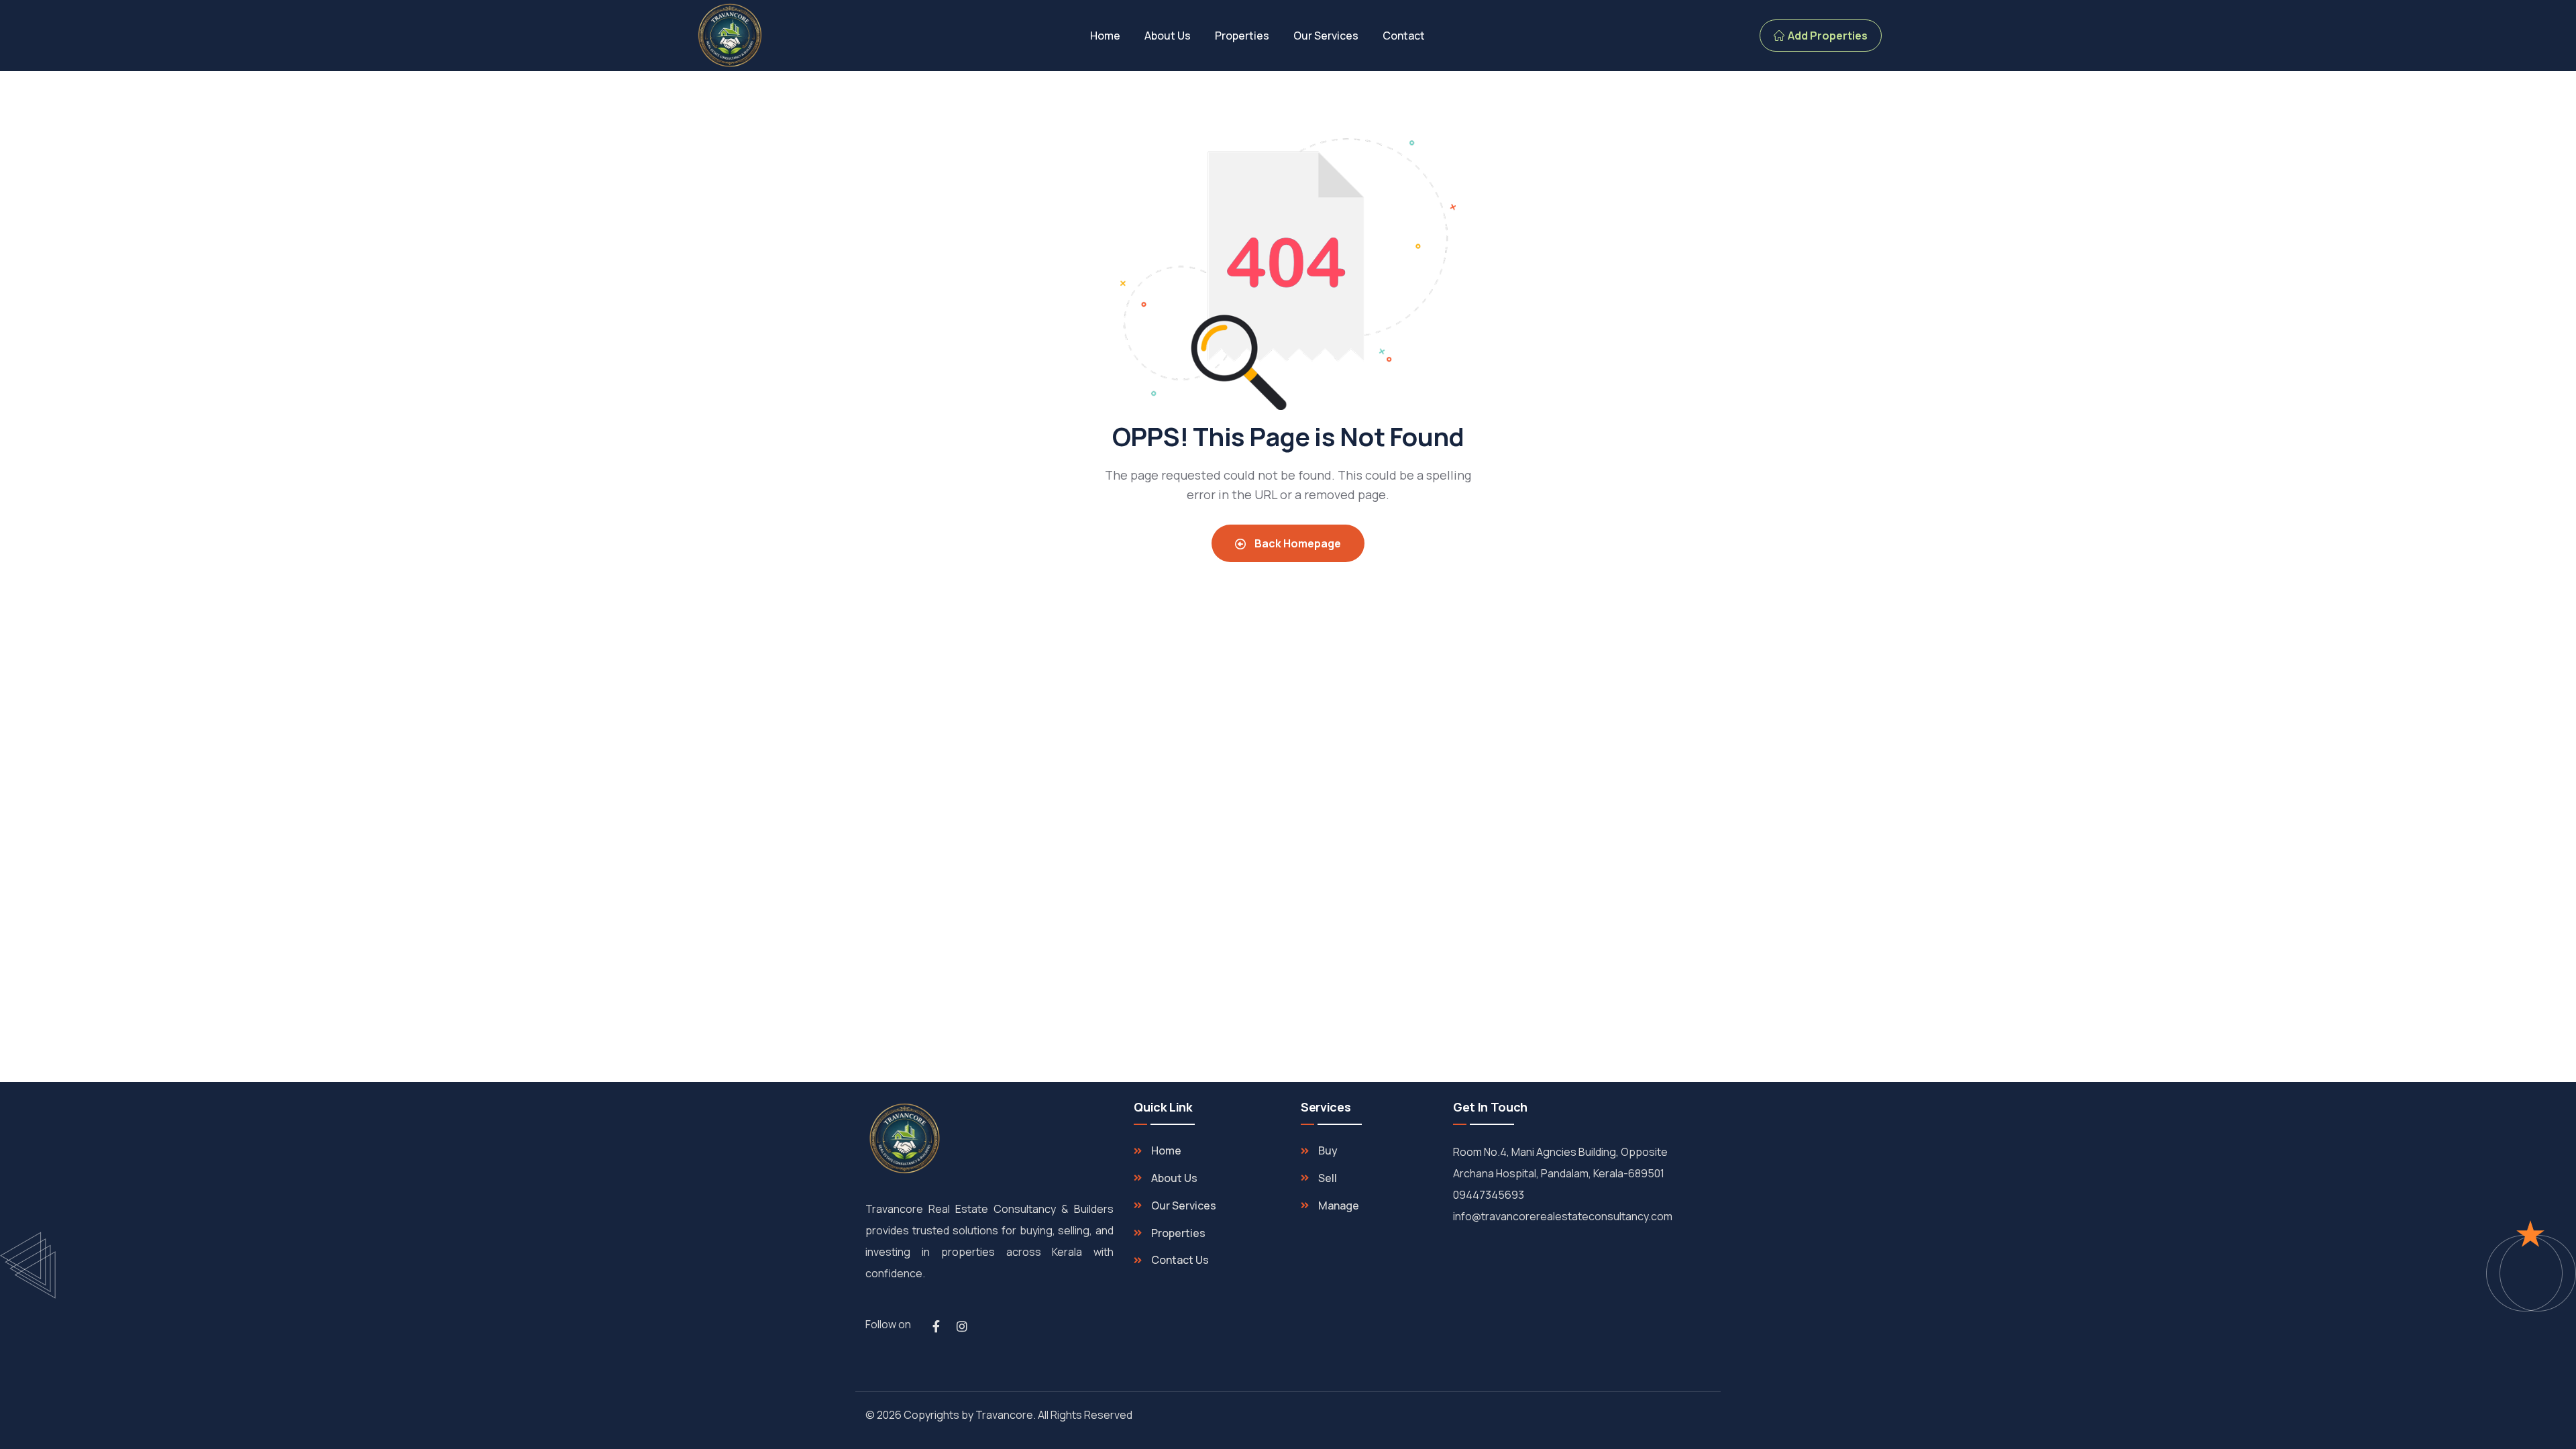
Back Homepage (1297, 543)
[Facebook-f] (936, 1326)
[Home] (730, 36)
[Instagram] (962, 1326)
